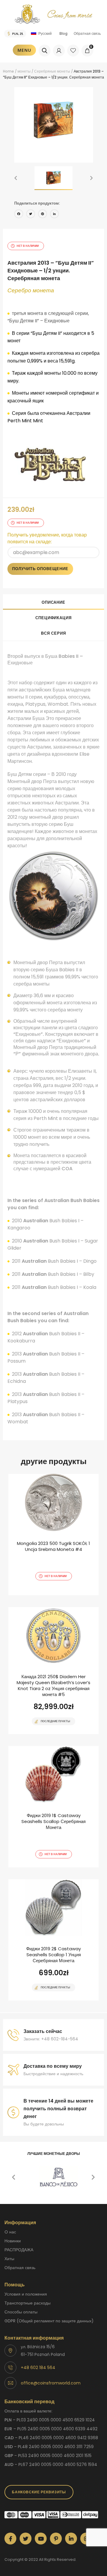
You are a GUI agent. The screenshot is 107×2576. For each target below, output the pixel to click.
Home (8, 71)
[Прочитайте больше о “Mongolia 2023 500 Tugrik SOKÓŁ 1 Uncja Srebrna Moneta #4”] (43, 1595)
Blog (63, 33)
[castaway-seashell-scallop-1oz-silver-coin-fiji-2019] (53, 1940)
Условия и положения (26, 2294)
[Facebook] (19, 215)
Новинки (13, 2241)
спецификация (53, 618)
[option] (54, 121)
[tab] (53, 602)
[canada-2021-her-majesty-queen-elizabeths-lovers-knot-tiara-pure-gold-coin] (53, 1671)
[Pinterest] (43, 215)
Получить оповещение (40, 569)
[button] (16, 178)
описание (53, 602)
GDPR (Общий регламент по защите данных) (49, 2321)
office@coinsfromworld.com (51, 2383)
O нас (10, 2232)
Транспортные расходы (27, 2303)
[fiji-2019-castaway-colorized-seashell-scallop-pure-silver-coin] (53, 1807)
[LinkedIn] (54, 215)
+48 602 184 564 (38, 2368)
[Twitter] (31, 215)
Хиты (9, 2259)
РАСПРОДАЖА (19, 2250)
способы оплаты (21, 2312)
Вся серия (53, 633)
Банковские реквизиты (39, 2492)
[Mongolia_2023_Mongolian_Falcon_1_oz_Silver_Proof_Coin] (53, 1535)
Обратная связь (87, 33)
